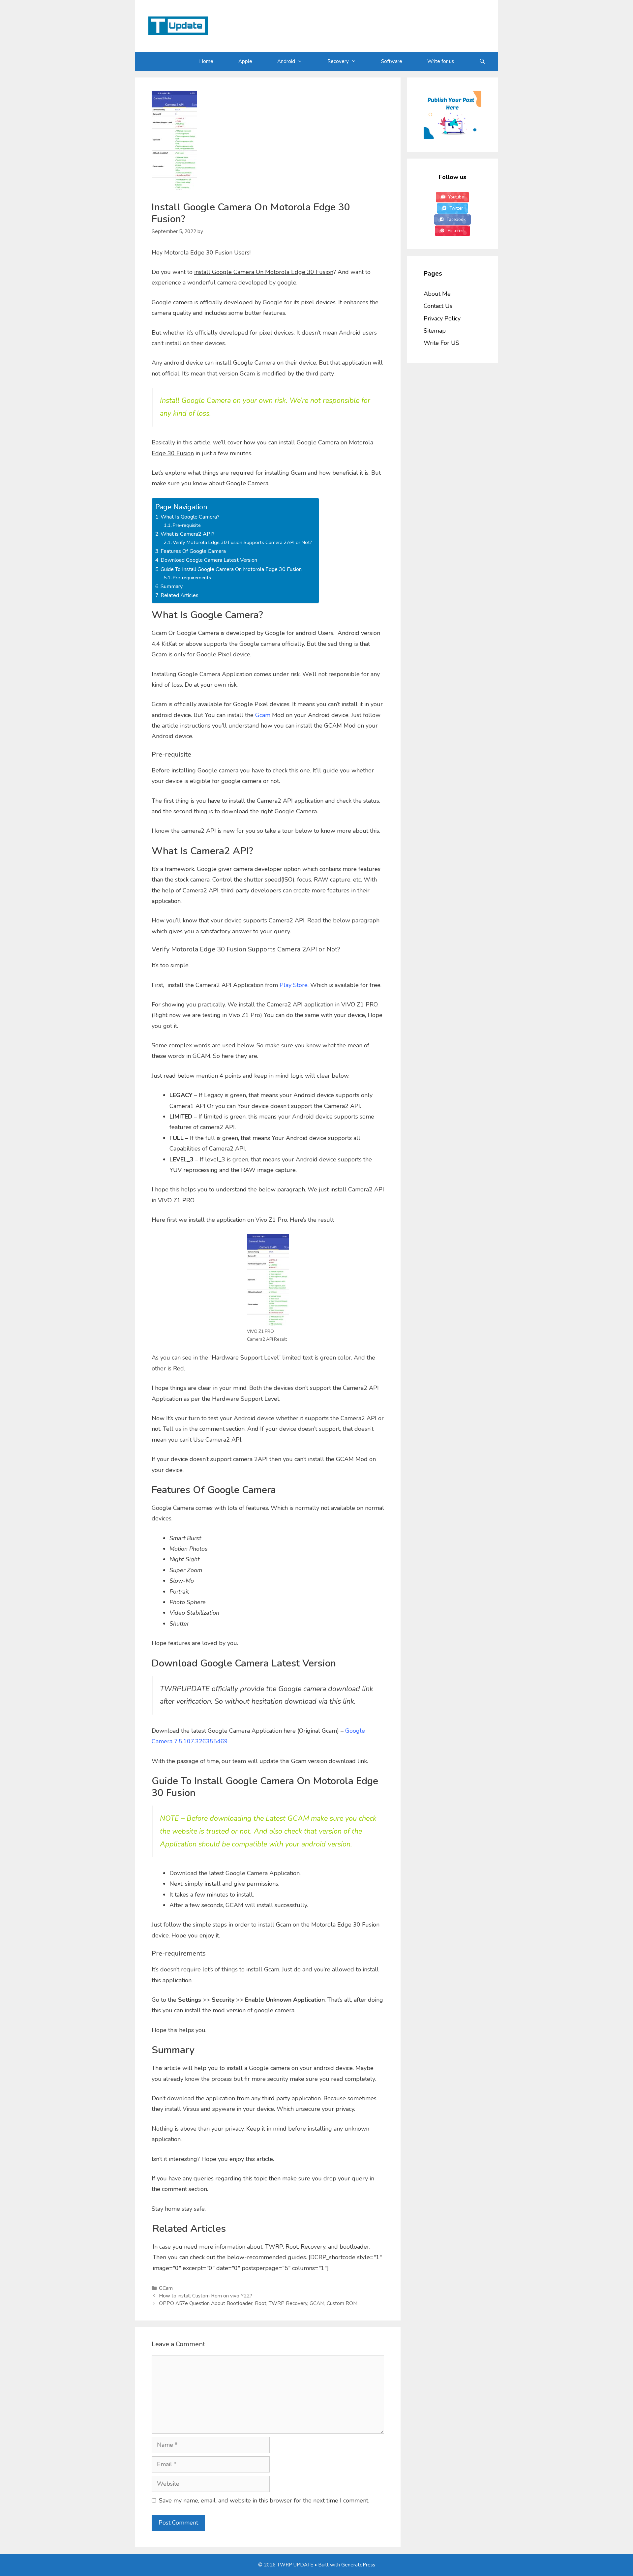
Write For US (441, 343)
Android (286, 61)
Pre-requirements (192, 578)
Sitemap (435, 331)
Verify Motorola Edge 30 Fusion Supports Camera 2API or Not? (242, 542)
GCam (166, 2288)
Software (392, 61)
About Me (437, 294)
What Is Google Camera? (190, 517)
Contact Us (438, 306)
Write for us (441, 61)
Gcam (263, 715)
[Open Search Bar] (482, 61)
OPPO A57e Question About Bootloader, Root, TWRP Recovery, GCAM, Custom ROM (258, 2303)
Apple (245, 61)
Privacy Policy (442, 318)
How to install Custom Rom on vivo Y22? (206, 2296)
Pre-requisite (187, 525)
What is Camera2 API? (188, 534)
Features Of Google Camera (193, 551)
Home (206, 61)
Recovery (338, 61)
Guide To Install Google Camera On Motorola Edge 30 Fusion (231, 569)
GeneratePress (358, 2565)
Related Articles (180, 595)
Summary (172, 586)
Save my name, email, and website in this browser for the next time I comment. (264, 2501)
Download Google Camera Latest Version (209, 560)
